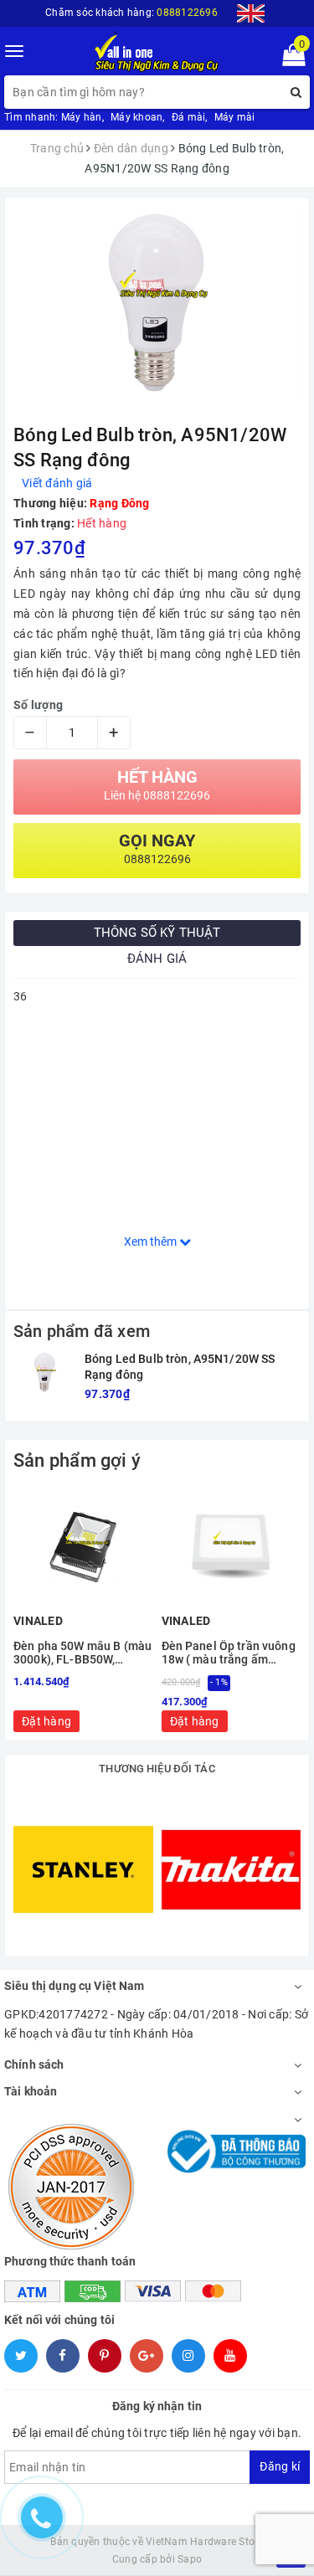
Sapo (190, 2559)
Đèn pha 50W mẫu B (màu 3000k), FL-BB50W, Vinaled (82, 1653)
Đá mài (189, 117)
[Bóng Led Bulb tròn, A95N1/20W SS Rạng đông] (45, 1372)
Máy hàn (82, 117)
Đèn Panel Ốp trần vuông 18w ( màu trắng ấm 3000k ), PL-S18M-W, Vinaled (229, 1653)
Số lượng (38, 705)
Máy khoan (136, 117)
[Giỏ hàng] (288, 59)
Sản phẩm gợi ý (77, 1460)
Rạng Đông (119, 503)
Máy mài (235, 117)
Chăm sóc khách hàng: (131, 13)
